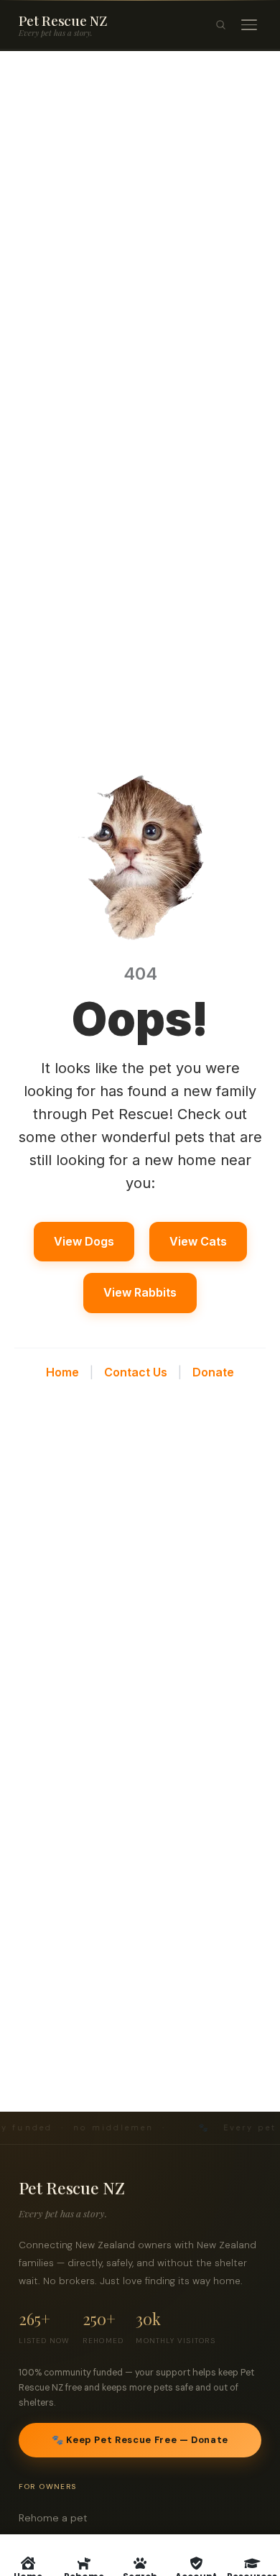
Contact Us (136, 1372)
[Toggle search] (220, 25)
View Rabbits (140, 1292)
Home (62, 1372)
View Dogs (84, 1241)
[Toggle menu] (249, 25)
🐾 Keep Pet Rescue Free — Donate (140, 2440)
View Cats (198, 1241)
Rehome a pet (57, 2518)
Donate (213, 1372)
